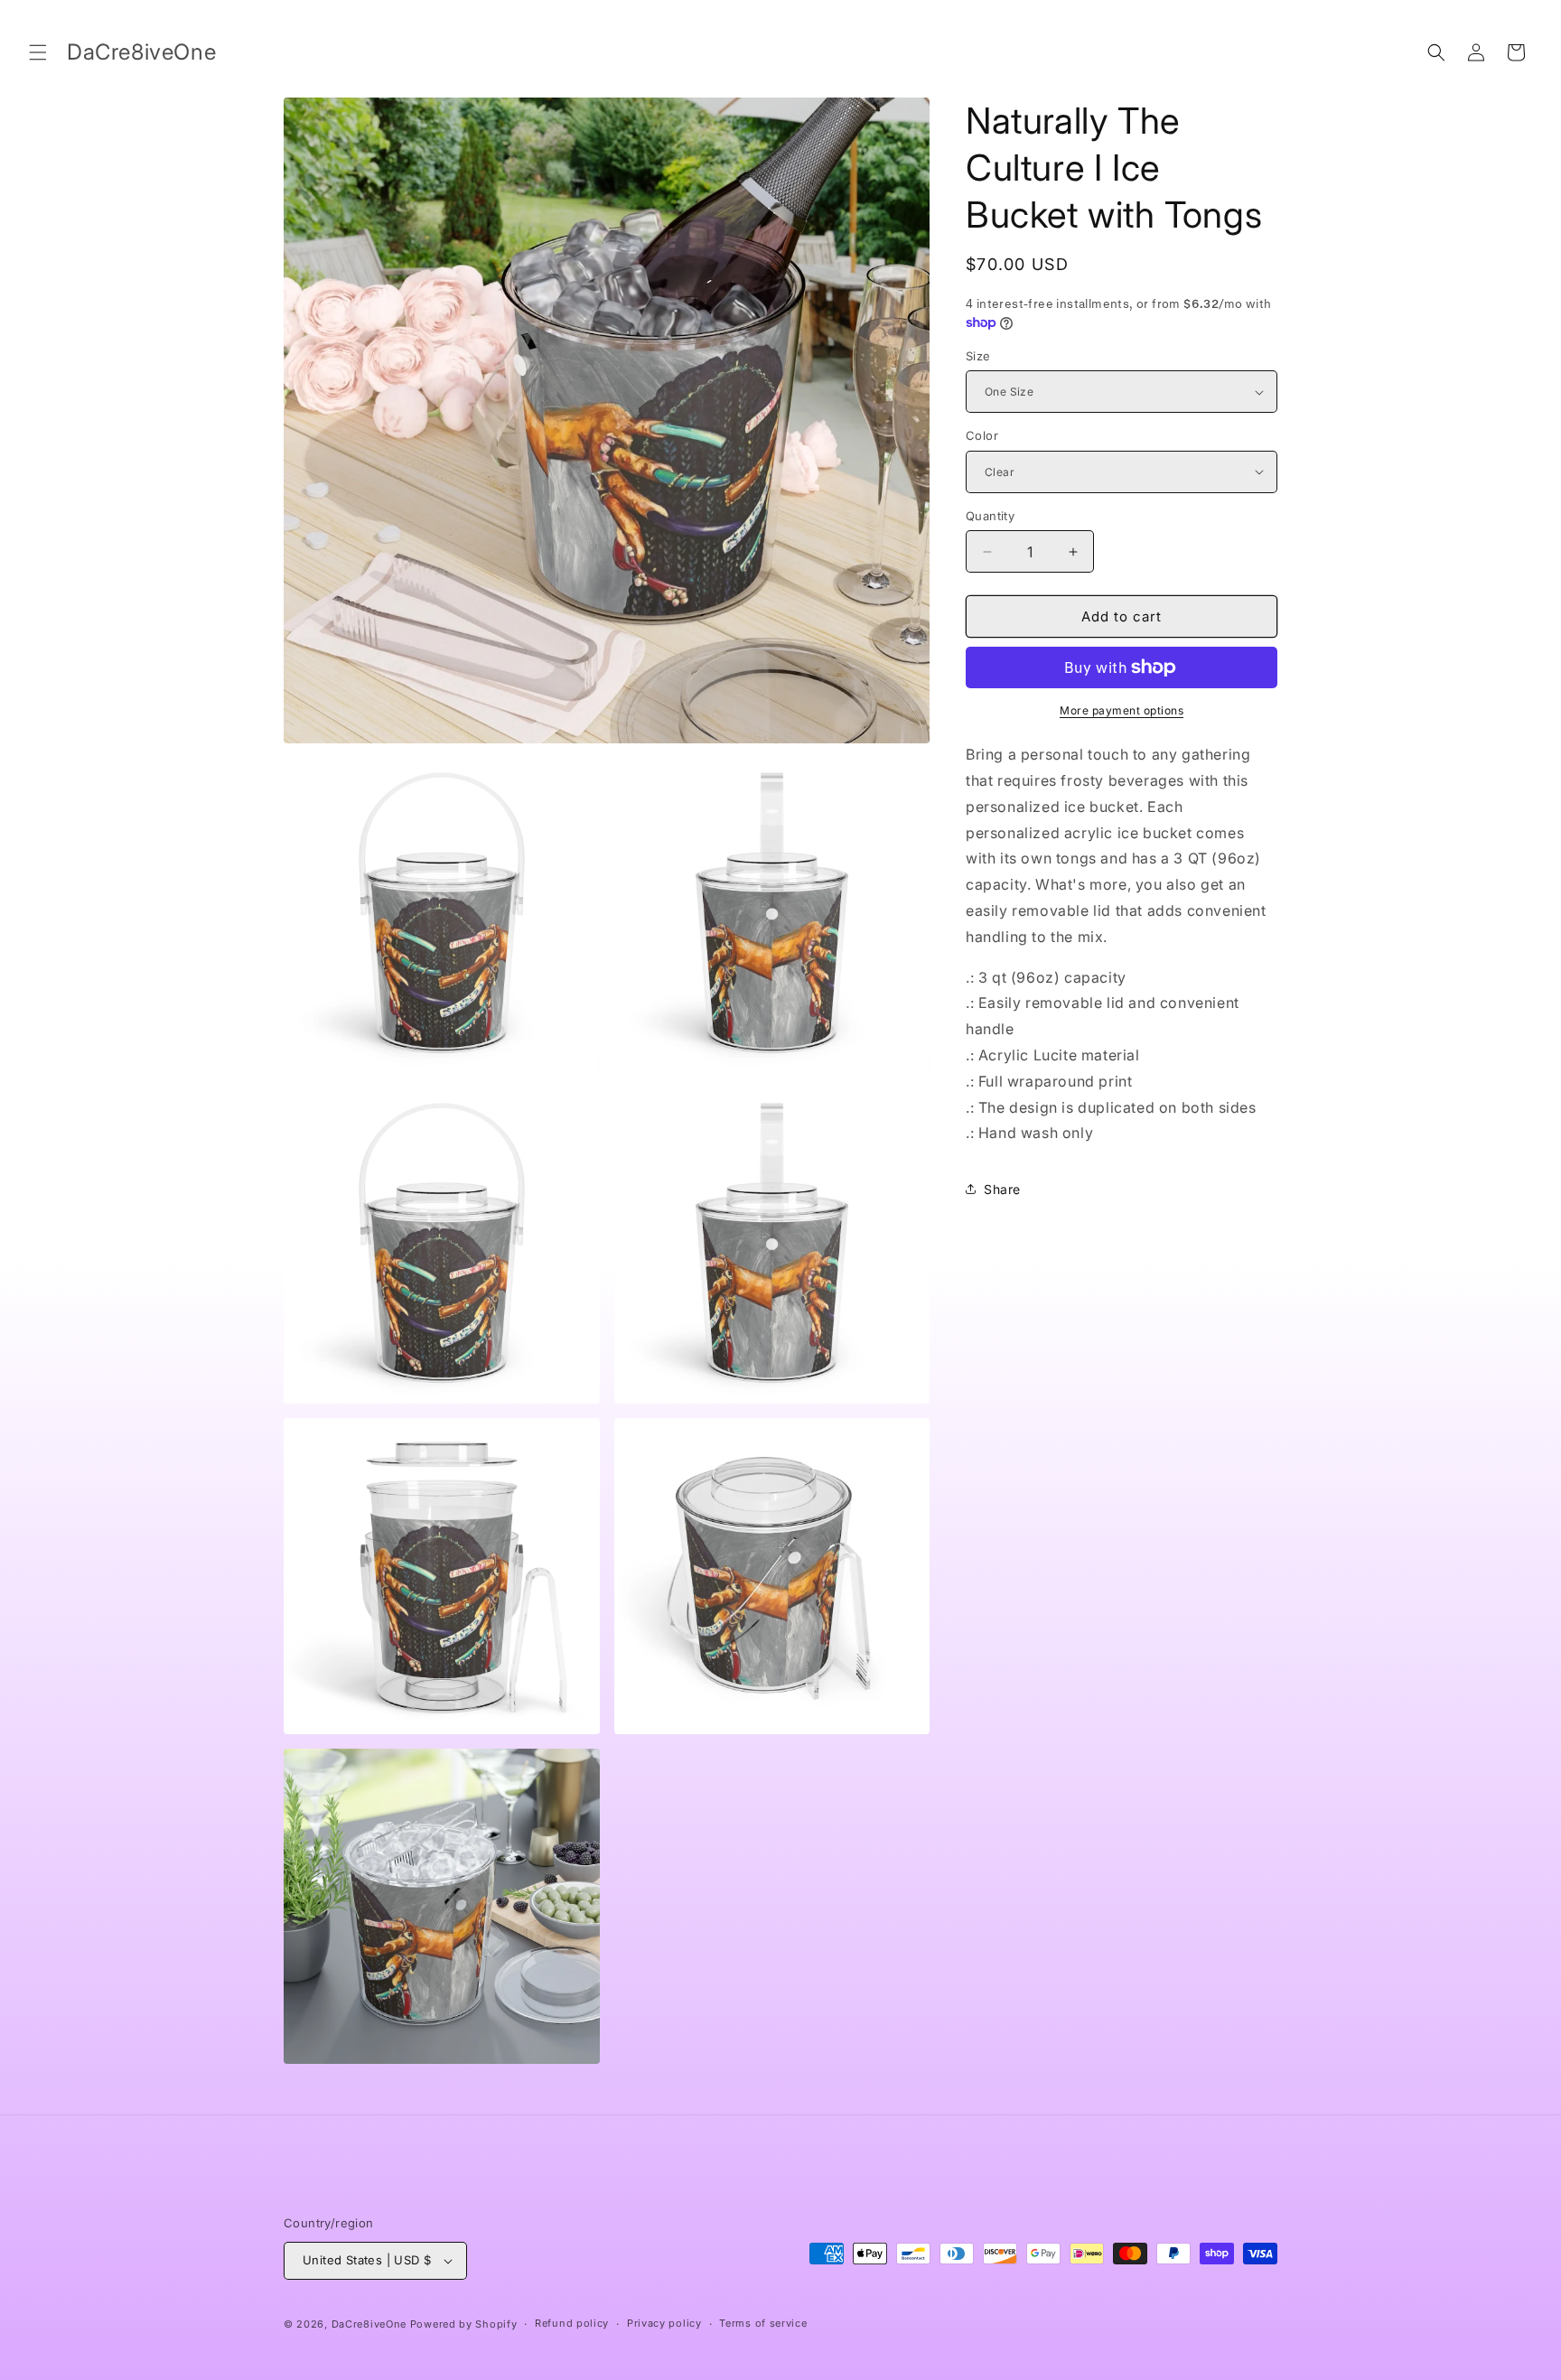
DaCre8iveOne (369, 2324)
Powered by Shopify (464, 2324)
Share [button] (1002, 1189)
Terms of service (763, 2323)
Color (982, 435)
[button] (38, 52)
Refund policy (572, 2323)
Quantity (990, 516)
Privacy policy (664, 2323)
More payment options (1122, 710)
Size (978, 356)
